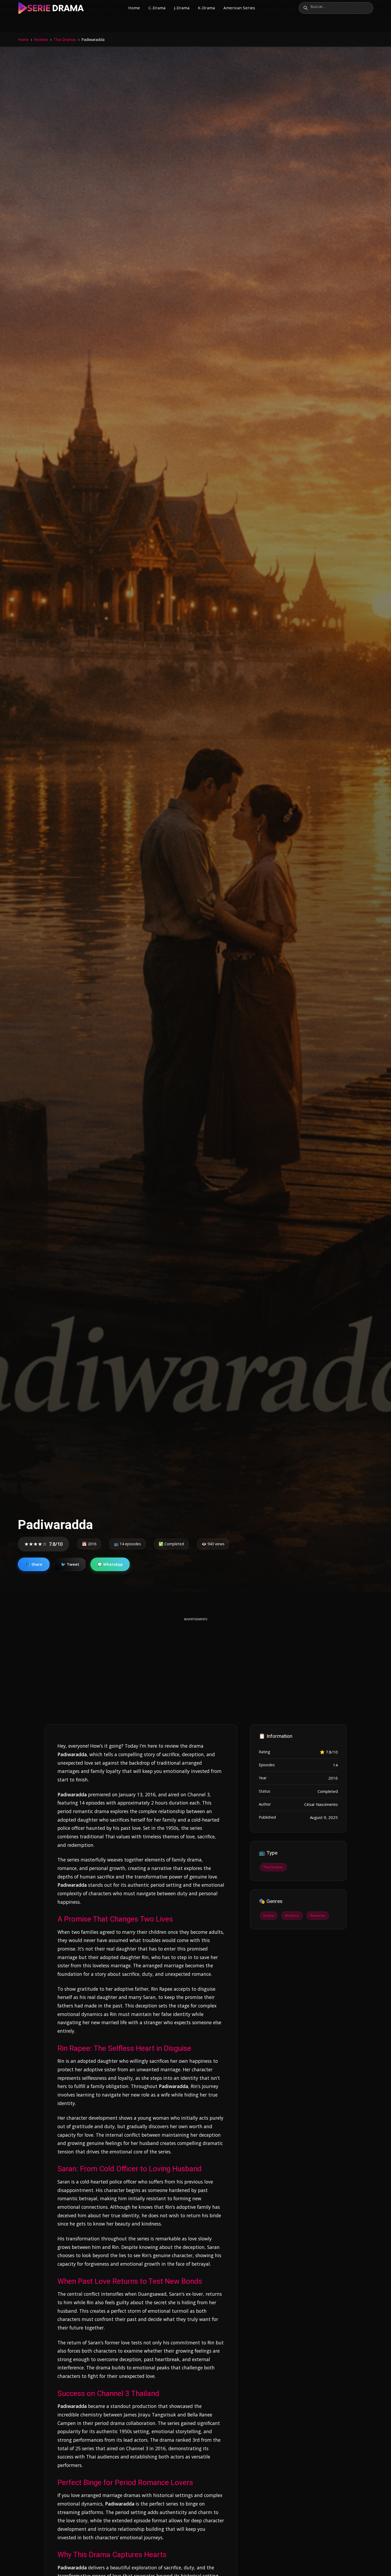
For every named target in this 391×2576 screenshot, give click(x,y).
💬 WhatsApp (110, 1564)
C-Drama (157, 8)
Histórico (292, 1915)
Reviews (41, 39)
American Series (239, 8)
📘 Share (34, 1564)
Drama (269, 1915)
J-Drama (182, 8)
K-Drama (206, 8)
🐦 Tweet (70, 1564)
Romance (318, 1915)
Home (134, 8)
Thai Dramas (65, 39)
